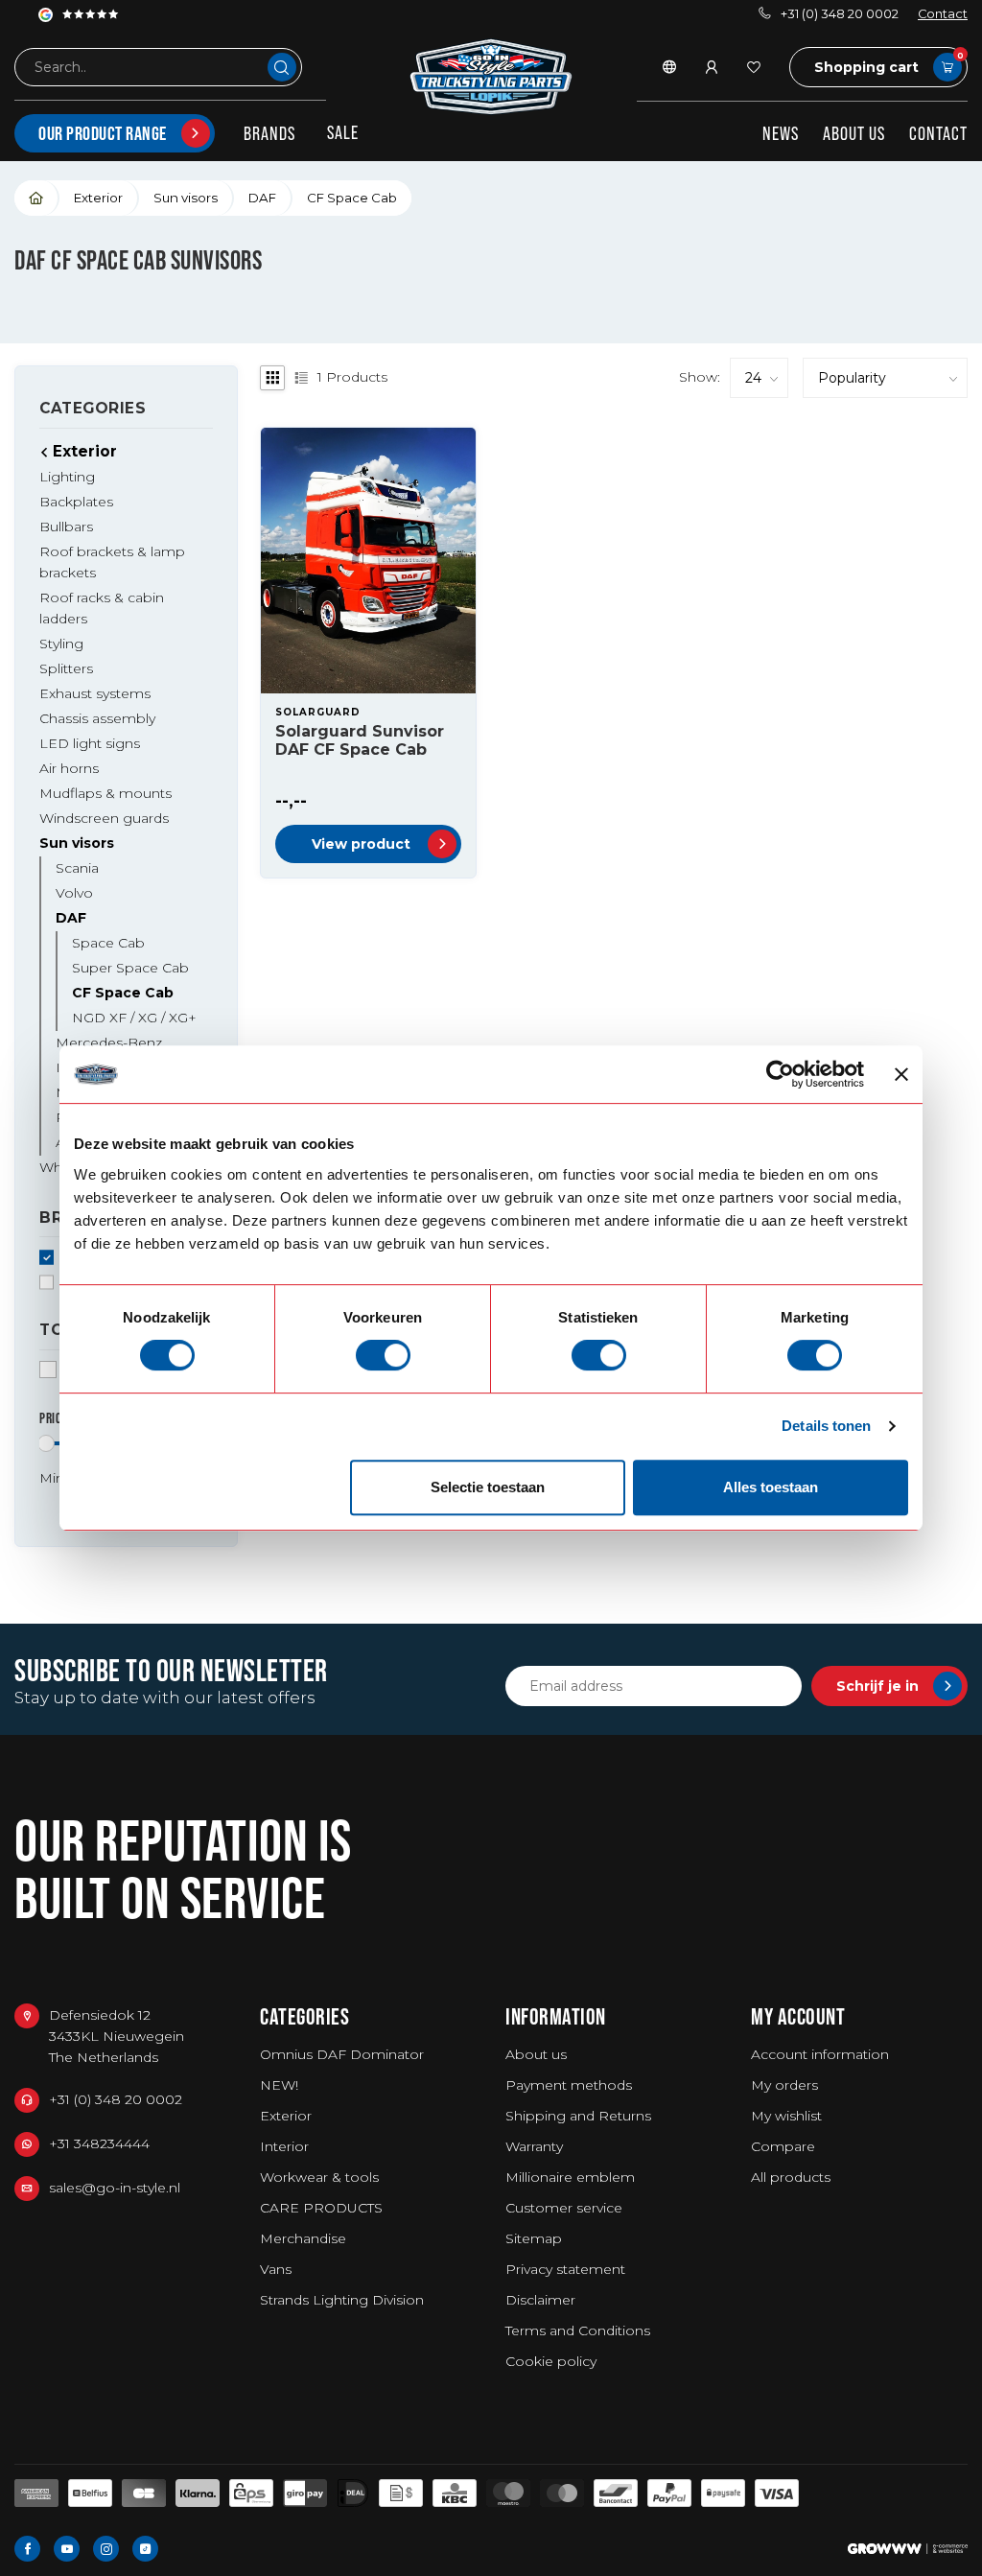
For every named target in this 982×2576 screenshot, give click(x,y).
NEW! (279, 2085)
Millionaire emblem (570, 2177)
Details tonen (826, 1426)
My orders (784, 2085)
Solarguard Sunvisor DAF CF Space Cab (360, 740)
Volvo (74, 893)
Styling (61, 644)
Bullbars (66, 527)
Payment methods (569, 2085)
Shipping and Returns (578, 2116)
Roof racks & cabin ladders (102, 608)
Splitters (66, 668)
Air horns (69, 768)
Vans (276, 2269)
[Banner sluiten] (901, 1074)
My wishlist (786, 2116)
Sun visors (186, 198)
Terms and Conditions (578, 2330)
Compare (783, 2146)
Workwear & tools (319, 2177)
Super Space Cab (130, 968)
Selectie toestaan (488, 1487)
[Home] (37, 198)
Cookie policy (551, 2361)
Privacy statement (565, 2269)
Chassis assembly (97, 718)
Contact (943, 14)
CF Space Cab (352, 198)
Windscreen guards (104, 818)
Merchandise (303, 2238)
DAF (262, 198)
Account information (820, 2054)
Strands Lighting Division (342, 2300)
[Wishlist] (754, 67)
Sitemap (534, 2238)
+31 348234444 (99, 2143)
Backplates (76, 502)
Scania (77, 868)
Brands (269, 133)
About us (854, 133)
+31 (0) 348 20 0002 (840, 14)
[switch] (383, 1355)
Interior (284, 2146)
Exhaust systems (95, 693)
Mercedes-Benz (109, 1042)
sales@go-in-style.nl (115, 2188)
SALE (343, 132)
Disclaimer (540, 2300)
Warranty (534, 2146)
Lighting (67, 477)
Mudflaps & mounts (105, 793)
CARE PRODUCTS (321, 2208)
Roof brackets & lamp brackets (112, 562)
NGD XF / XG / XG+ (134, 1018)
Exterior (98, 198)
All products (791, 2177)
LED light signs (90, 743)
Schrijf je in (877, 1686)
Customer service (564, 2208)
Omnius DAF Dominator (342, 2054)
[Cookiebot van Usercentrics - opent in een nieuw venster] (780, 1074)
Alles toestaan (771, 1487)
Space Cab (108, 943)
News (781, 133)
